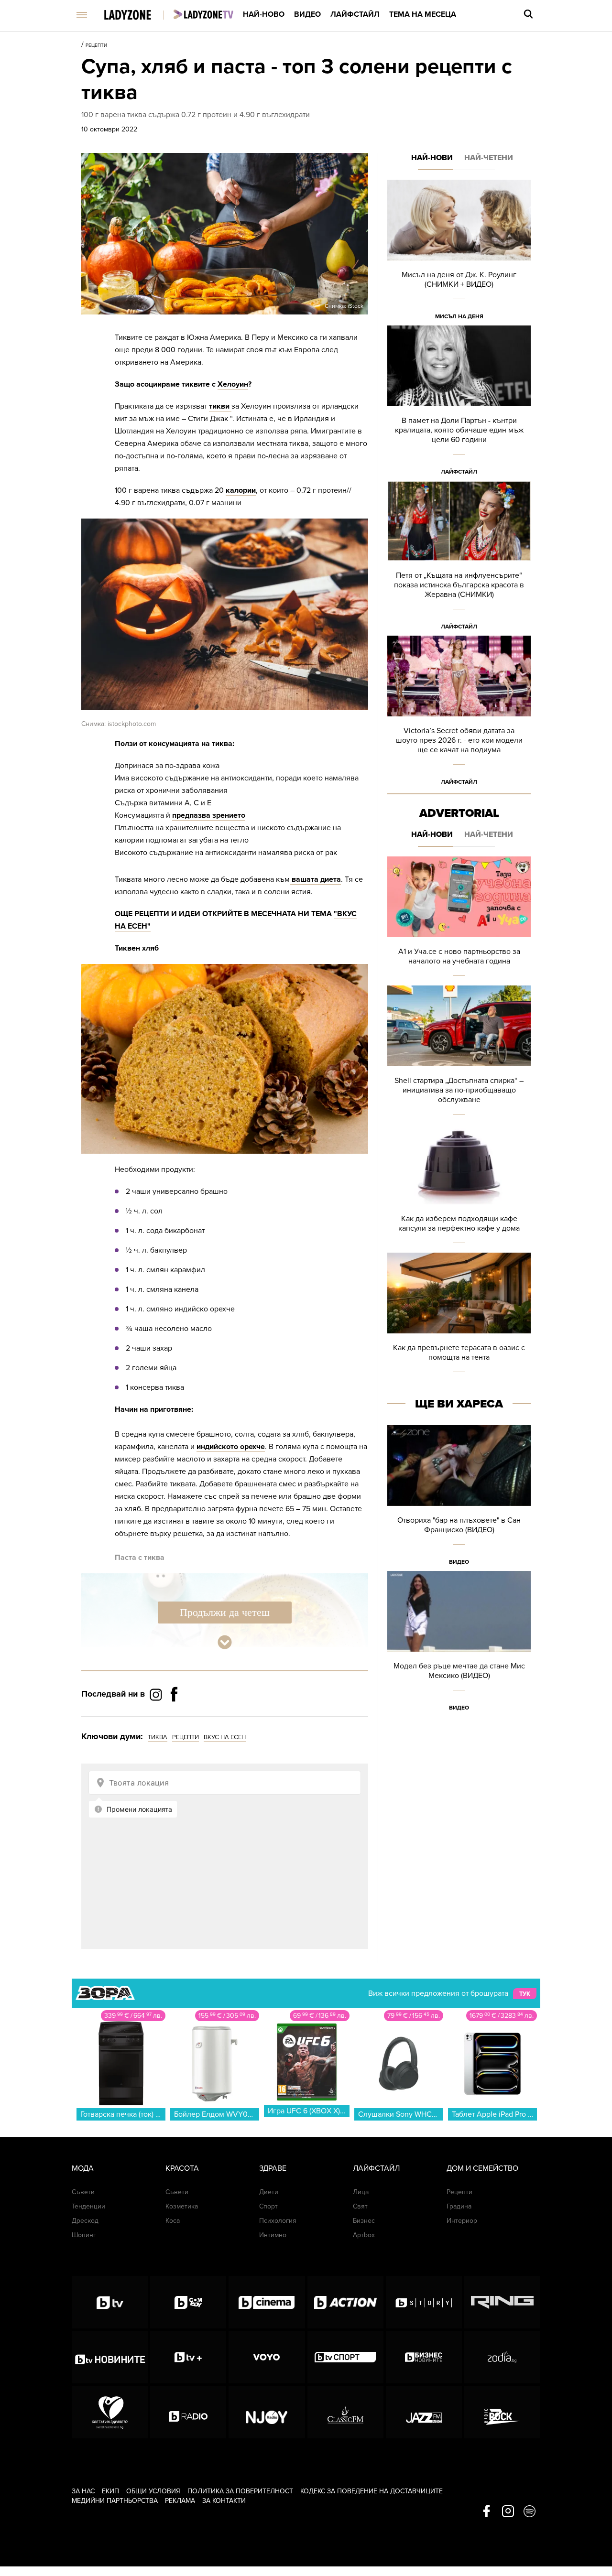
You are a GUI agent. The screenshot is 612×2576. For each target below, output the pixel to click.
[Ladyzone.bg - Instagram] (157, 1694)
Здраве (273, 2168)
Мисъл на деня (459, 316)
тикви (220, 406)
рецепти (186, 1737)
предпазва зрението (209, 815)
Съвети (83, 2192)
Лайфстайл (355, 14)
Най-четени (489, 158)
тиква (158, 1737)
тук (525, 1994)
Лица (361, 2192)
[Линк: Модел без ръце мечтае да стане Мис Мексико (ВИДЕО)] (459, 1644)
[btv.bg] (110, 2302)
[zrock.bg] (502, 2412)
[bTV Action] (345, 2302)
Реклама (180, 2501)
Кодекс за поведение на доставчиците (372, 2491)
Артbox (364, 2235)
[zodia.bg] (502, 2357)
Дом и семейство (482, 2168)
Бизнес (364, 2221)
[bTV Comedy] (188, 2302)
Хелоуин (233, 384)
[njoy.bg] (267, 2412)
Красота (182, 2168)
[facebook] (486, 2512)
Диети (269, 2192)
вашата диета (315, 879)
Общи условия (153, 2491)
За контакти (224, 2501)
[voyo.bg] (267, 2357)
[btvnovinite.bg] (110, 2357)
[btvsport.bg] (345, 2357)
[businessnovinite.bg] (424, 2357)
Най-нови (432, 158)
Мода (83, 2168)
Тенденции (88, 2206)
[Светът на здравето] (110, 2412)
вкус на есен (225, 1737)
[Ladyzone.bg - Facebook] (174, 1716)
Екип (110, 2491)
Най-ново (264, 14)
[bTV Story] (424, 2302)
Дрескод (85, 2221)
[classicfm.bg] (345, 2412)
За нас (83, 2491)
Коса (173, 2221)
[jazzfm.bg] (424, 2412)
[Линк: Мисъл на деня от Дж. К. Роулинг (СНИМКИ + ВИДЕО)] (459, 253)
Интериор (462, 2221)
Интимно (273, 2235)
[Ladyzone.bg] (137, 16)
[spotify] (530, 2512)
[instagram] (508, 2512)
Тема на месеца (423, 14)
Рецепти (96, 45)
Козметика (182, 2206)
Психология (278, 2221)
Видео (307, 14)
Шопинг (84, 2235)
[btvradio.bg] (188, 2412)
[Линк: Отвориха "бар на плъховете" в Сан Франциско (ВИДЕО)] (459, 1498)
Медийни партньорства (115, 2501)
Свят (360, 2206)
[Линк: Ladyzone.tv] (203, 14)
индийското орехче (231, 1447)
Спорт (268, 2206)
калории (241, 490)
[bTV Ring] (502, 2302)
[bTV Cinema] (267, 2302)
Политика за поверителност (240, 2491)
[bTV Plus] (188, 2357)
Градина (459, 2206)
